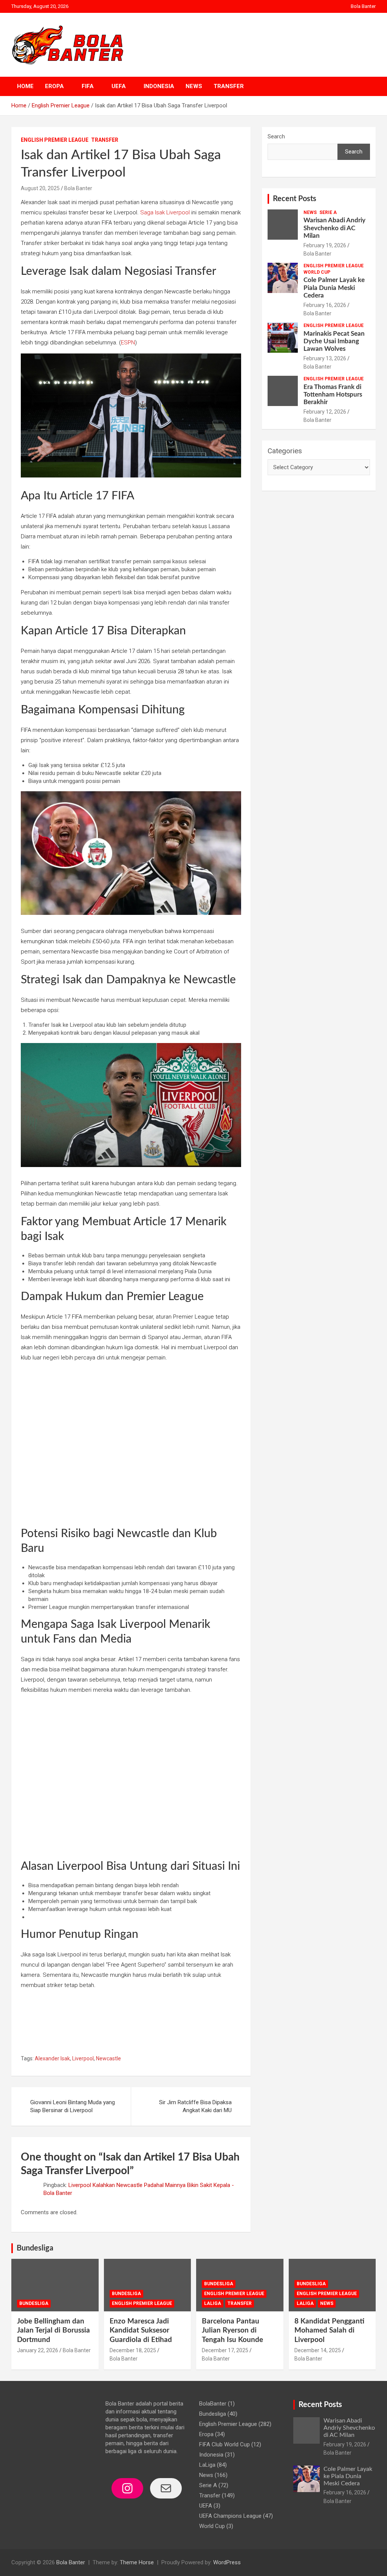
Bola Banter (363, 6)
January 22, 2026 (38, 2350)
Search (276, 136)
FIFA (88, 86)
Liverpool (83, 2058)
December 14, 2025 (318, 2350)
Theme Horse (137, 2562)
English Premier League (55, 140)
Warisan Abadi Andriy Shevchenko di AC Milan (334, 228)
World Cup (317, 272)
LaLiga (213, 2303)
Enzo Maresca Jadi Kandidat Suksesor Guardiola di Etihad (141, 2331)
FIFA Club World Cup (224, 2444)
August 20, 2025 (40, 188)
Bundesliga (35, 2248)
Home (25, 86)
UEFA (119, 86)
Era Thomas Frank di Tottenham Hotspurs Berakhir (333, 395)
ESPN (128, 343)
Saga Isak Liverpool (165, 212)
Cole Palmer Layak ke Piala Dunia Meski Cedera (334, 288)
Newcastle (108, 2058)
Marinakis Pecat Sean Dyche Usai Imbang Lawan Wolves (334, 341)
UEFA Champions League (230, 2516)
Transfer (229, 86)
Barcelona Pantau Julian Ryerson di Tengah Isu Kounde (232, 2331)
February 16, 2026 (325, 305)
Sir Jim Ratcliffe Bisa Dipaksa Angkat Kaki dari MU (195, 2106)
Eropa (54, 86)
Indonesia (159, 86)
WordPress (227, 2562)
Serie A (328, 212)
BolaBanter (213, 2404)
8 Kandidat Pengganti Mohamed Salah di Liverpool (329, 2331)
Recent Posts (295, 199)
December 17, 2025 (225, 2350)
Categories (285, 451)
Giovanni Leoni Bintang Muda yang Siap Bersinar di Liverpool (73, 2106)
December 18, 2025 (133, 2350)
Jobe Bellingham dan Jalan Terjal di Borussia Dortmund (53, 2331)
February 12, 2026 (325, 412)
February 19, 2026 (325, 245)
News (194, 86)
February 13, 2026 (325, 358)
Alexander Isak (52, 2058)
